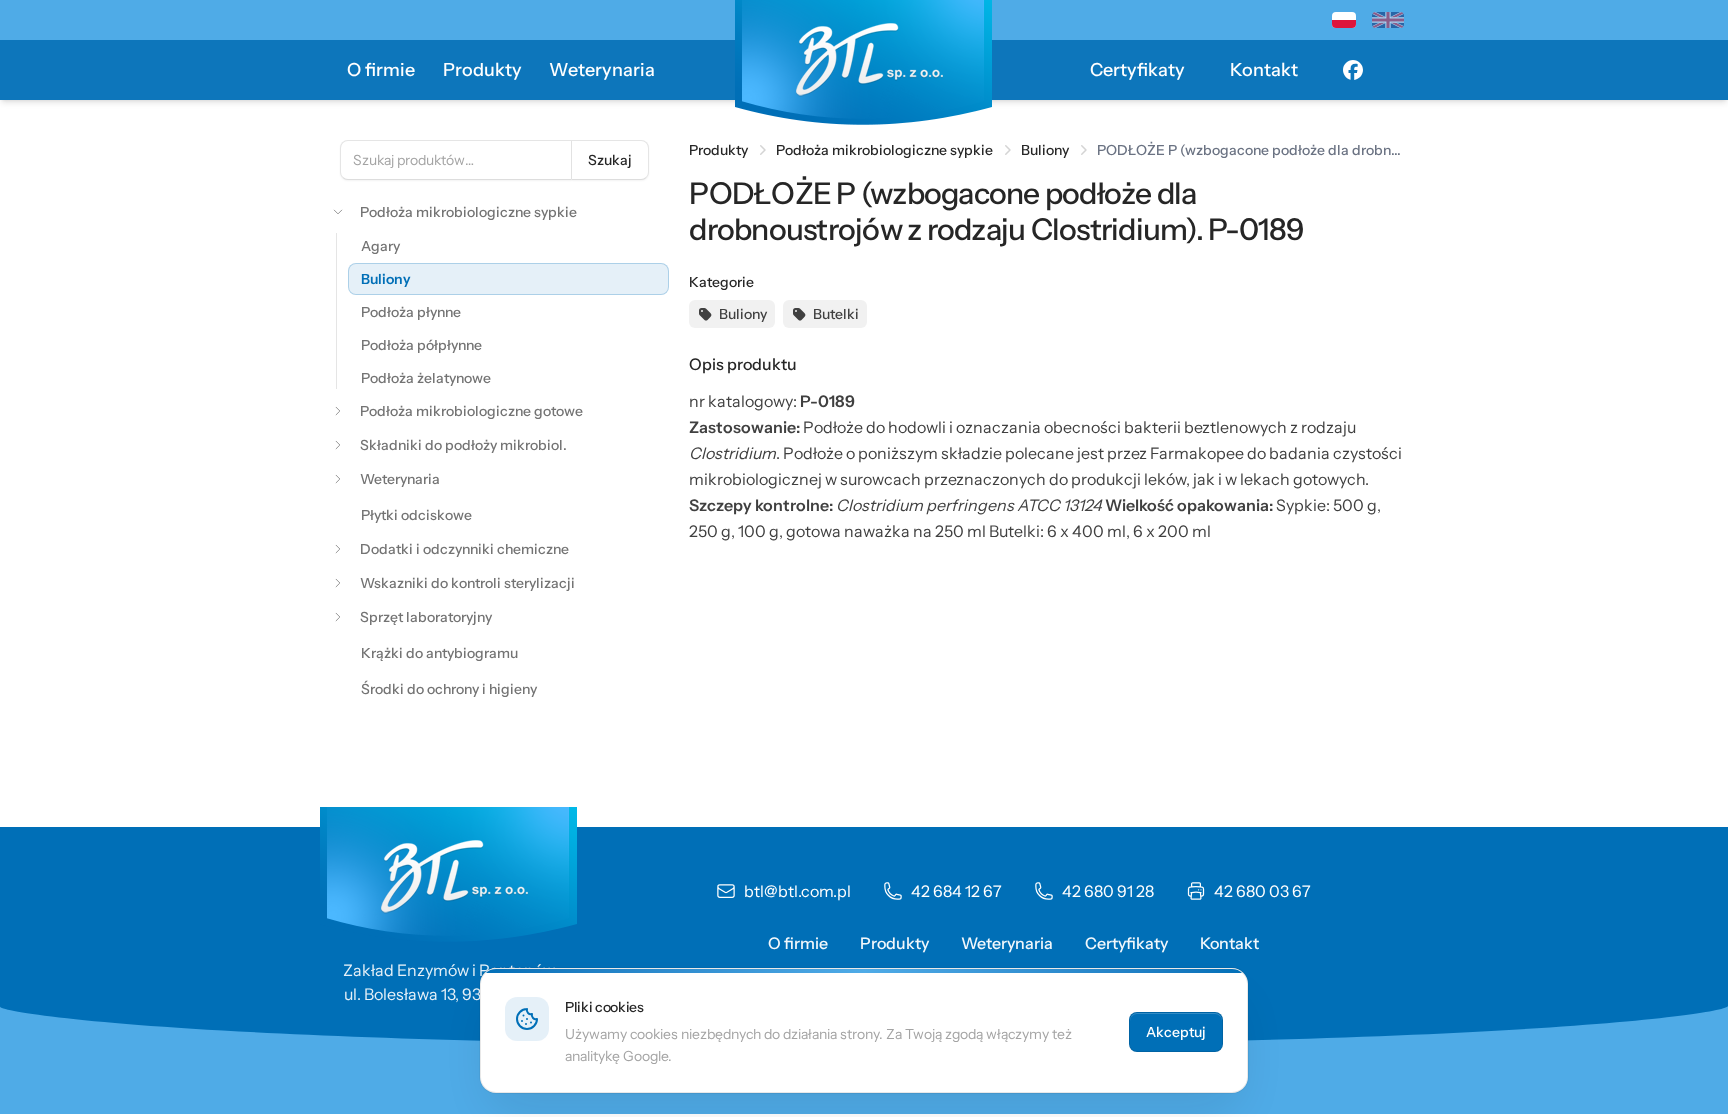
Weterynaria (602, 70)
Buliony (1045, 150)
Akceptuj (1176, 1032)
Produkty (482, 70)
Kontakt (1264, 70)
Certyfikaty (1137, 70)
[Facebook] (1353, 70)
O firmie (381, 70)
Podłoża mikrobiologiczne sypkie (884, 150)
